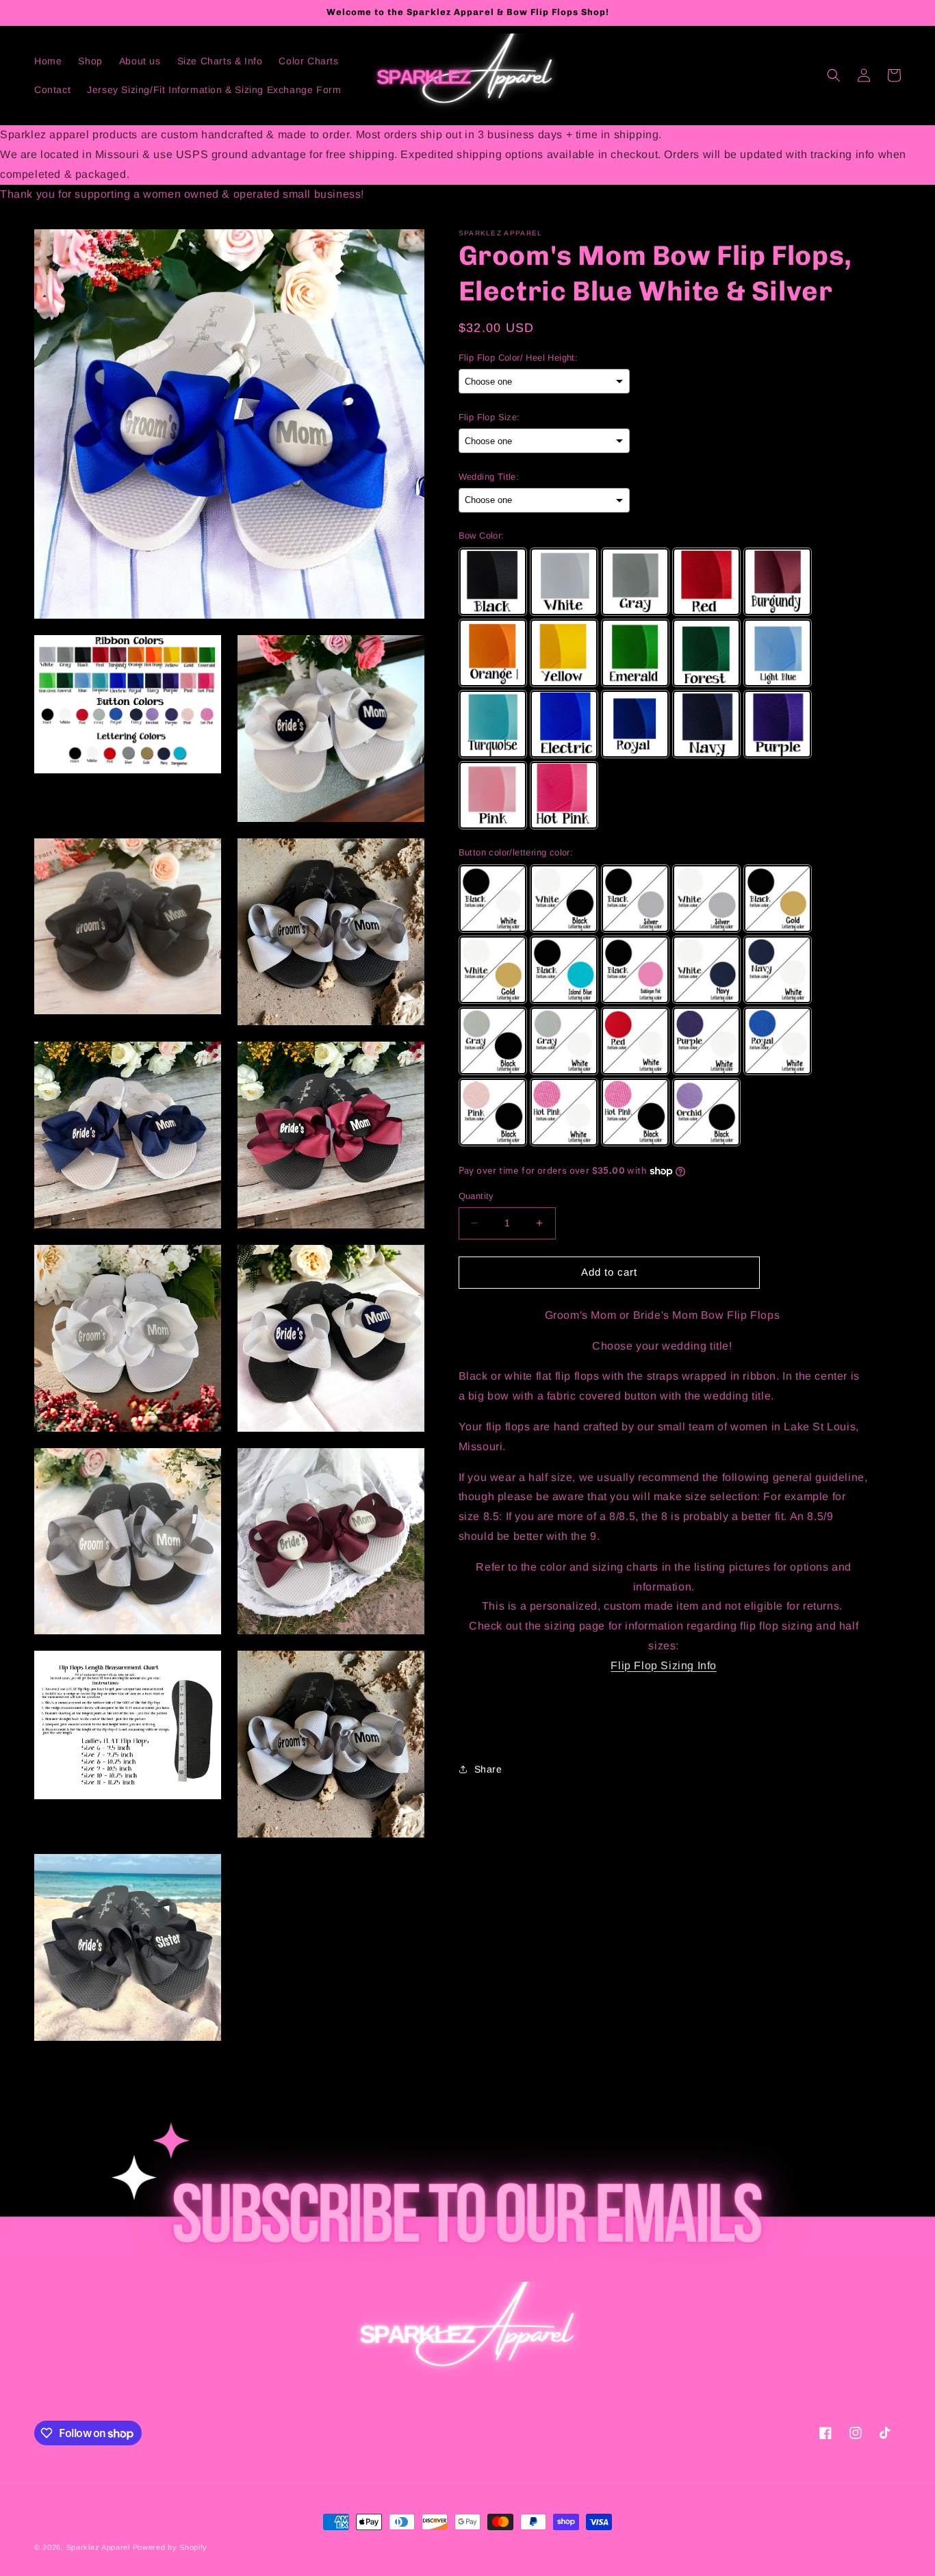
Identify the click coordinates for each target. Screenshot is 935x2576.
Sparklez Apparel (98, 2547)
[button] (834, 75)
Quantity (476, 1196)
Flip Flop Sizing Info (664, 1665)
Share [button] (488, 1768)
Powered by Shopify (170, 2547)
